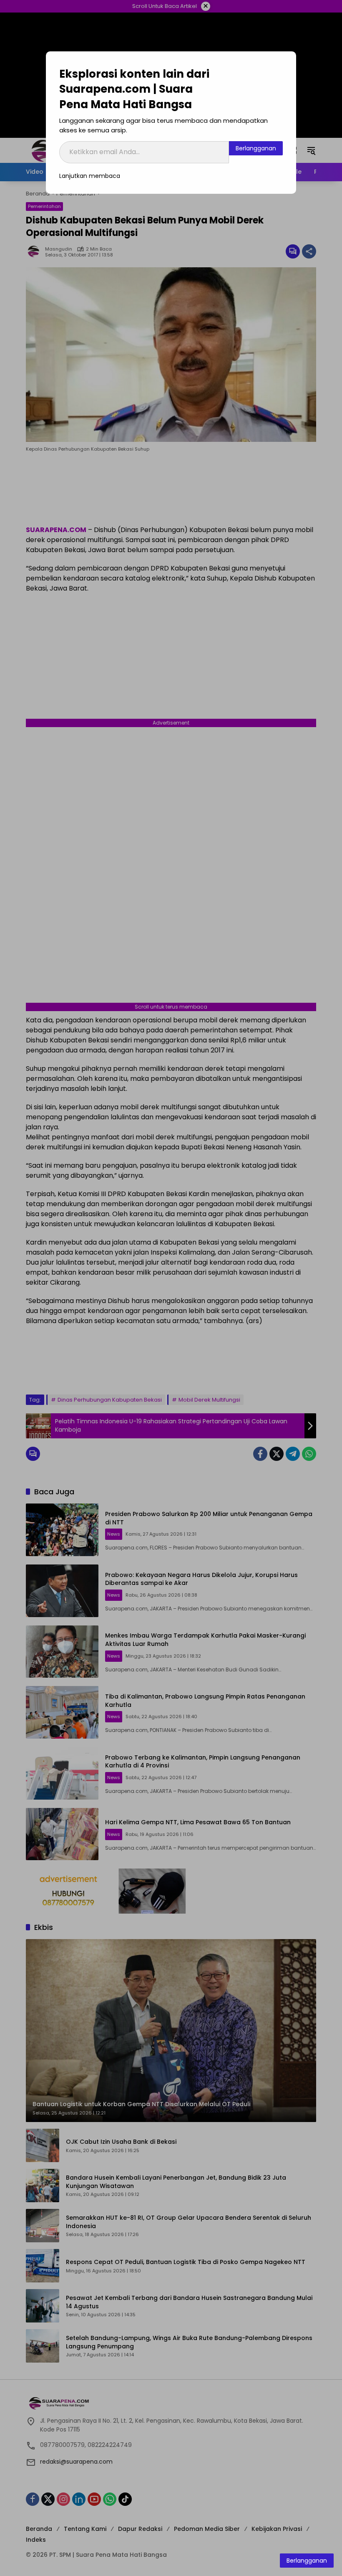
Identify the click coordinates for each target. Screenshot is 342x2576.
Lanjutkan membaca (90, 176)
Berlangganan (256, 148)
